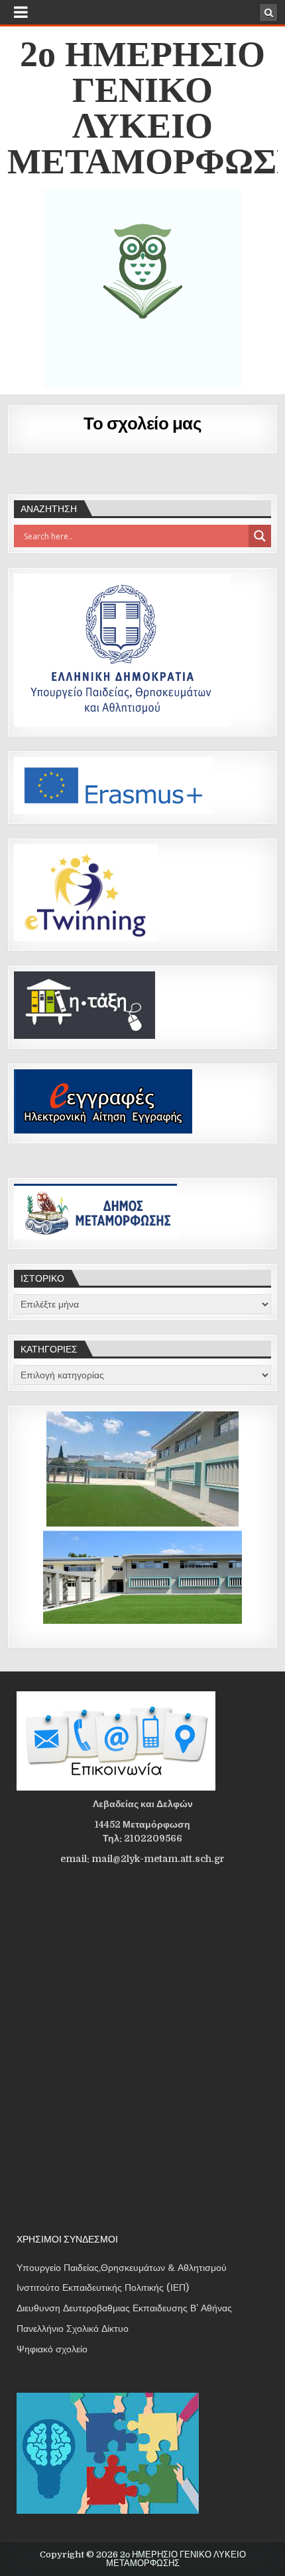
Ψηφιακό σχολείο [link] (52, 2349)
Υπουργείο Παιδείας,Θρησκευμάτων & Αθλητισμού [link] (122, 2268)
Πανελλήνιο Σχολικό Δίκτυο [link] (73, 2329)
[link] (268, 13)
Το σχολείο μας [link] (142, 422)
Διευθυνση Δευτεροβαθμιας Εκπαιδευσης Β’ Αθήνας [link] (124, 2308)
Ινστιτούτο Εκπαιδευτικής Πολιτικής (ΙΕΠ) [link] (103, 2287)
